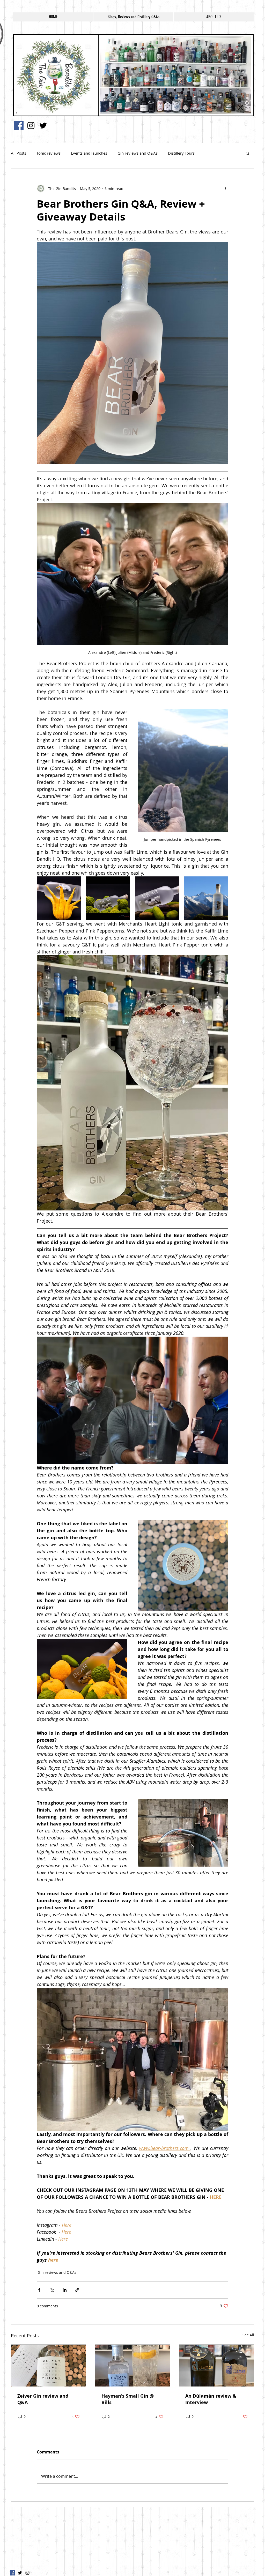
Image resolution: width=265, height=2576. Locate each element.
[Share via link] (77, 2290)
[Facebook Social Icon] (19, 126)
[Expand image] (59, 898)
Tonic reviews (49, 153)
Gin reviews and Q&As (138, 153)
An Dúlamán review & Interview (211, 2399)
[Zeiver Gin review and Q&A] (49, 2366)
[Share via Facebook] (39, 2290)
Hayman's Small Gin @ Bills (128, 2399)
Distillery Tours (181, 153)
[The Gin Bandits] (31, 126)
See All (248, 2335)
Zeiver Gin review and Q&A (43, 2399)
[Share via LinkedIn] (65, 2290)
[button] (248, 153)
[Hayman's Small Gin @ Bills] (133, 2366)
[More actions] (225, 188)
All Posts (19, 153)
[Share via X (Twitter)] (52, 2290)
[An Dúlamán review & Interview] (216, 2366)
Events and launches (89, 153)
